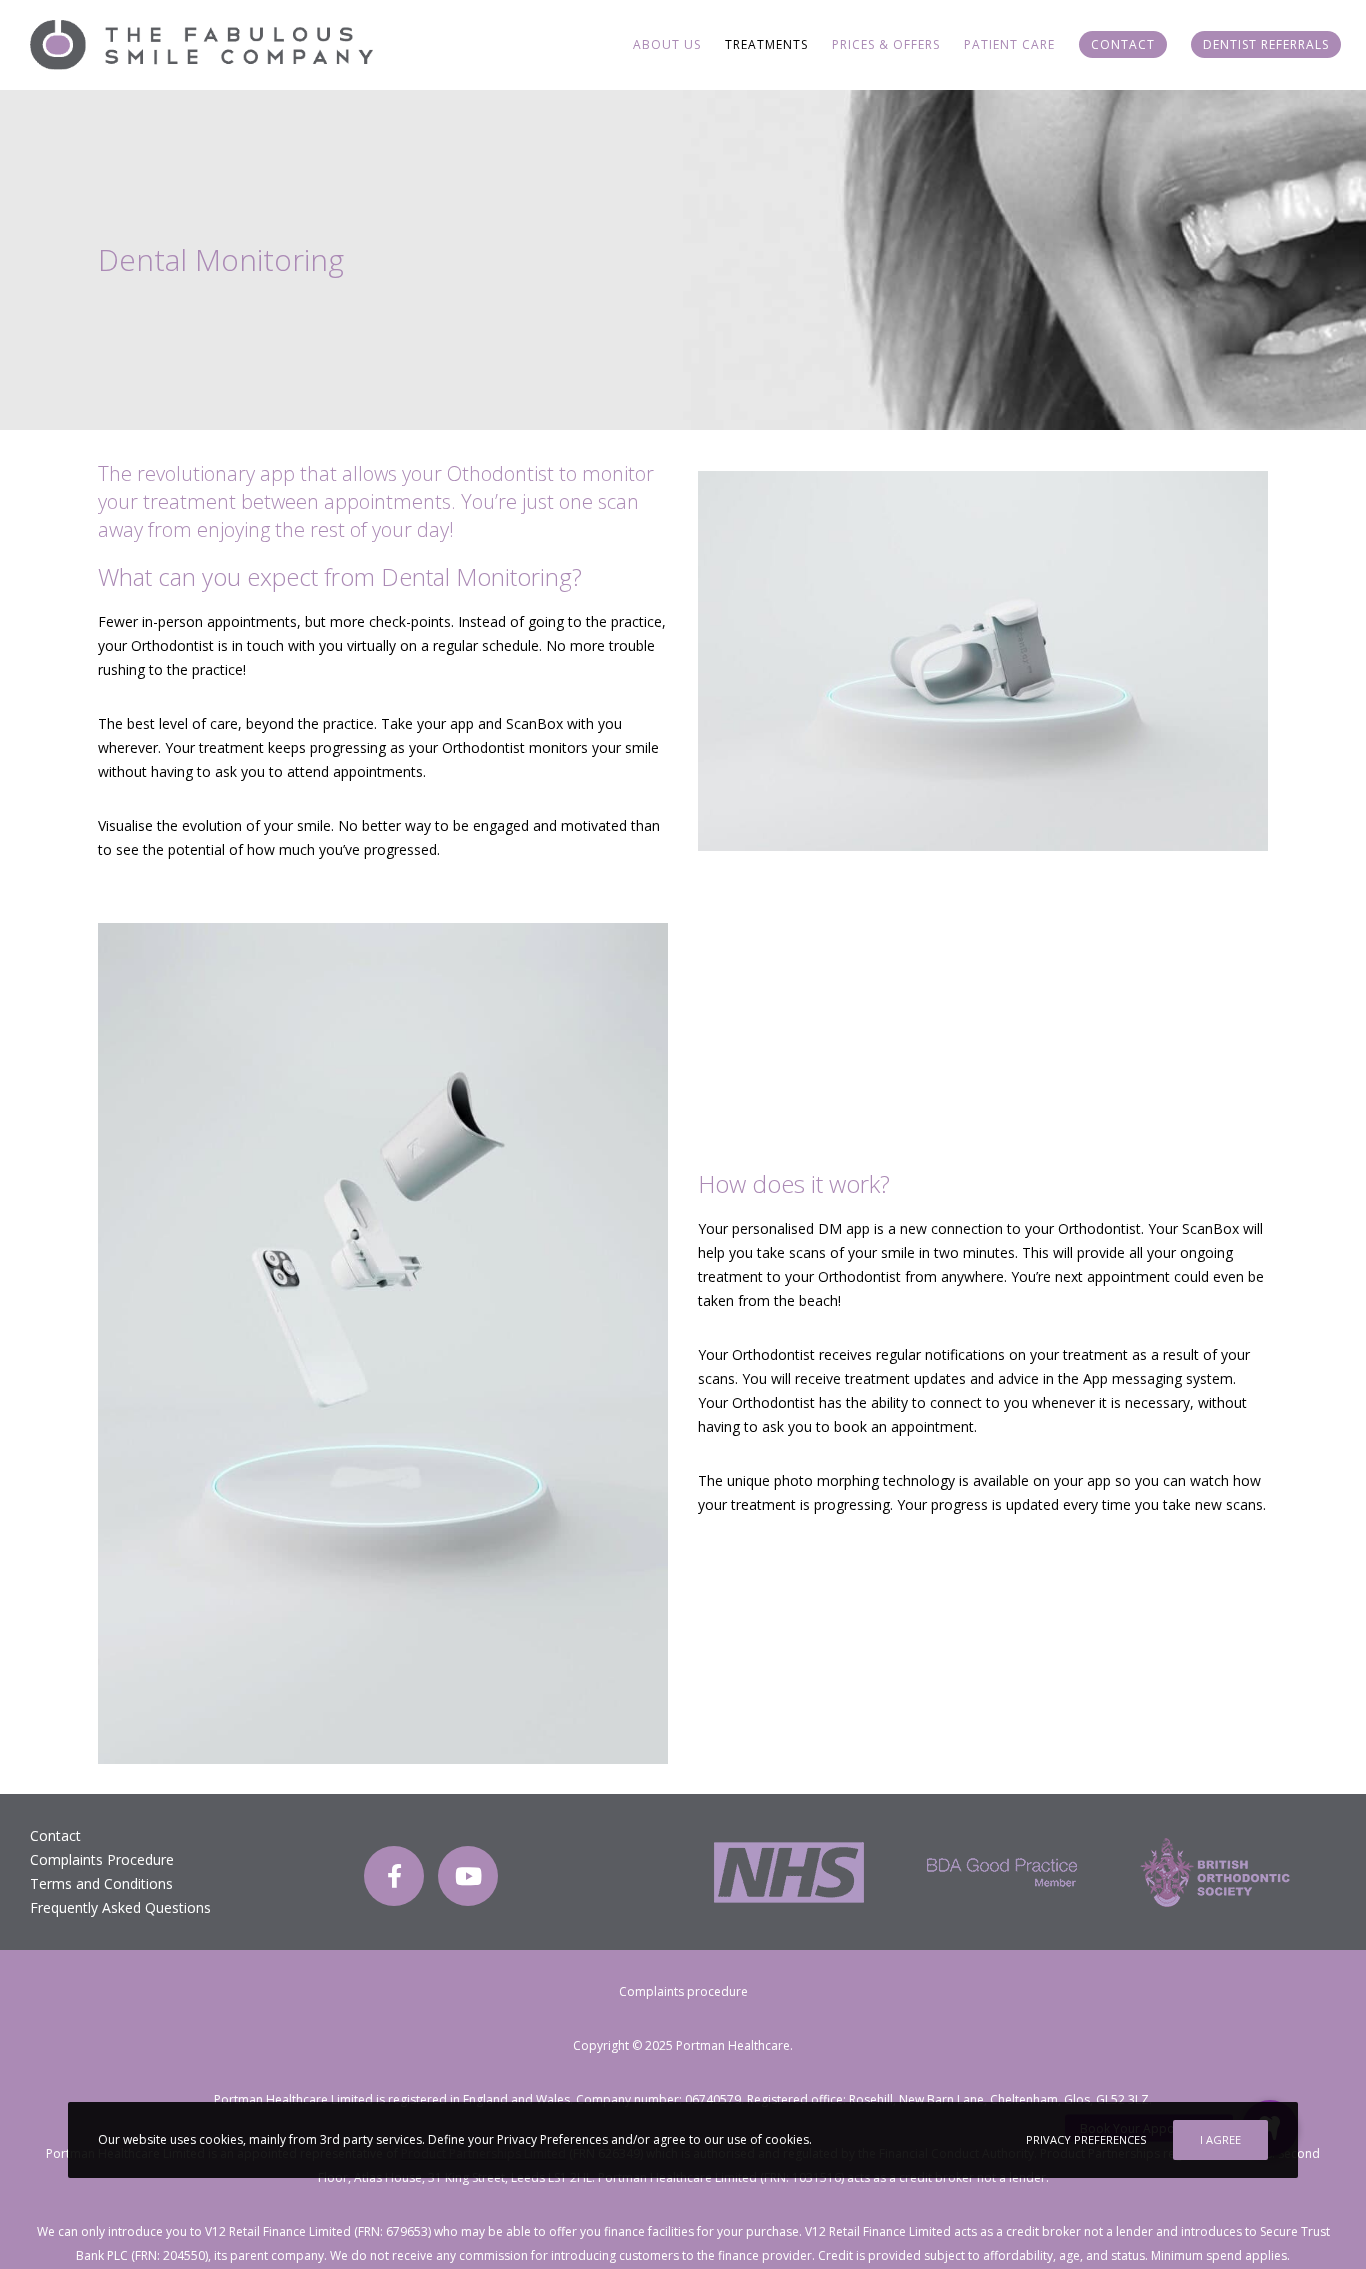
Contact (55, 1835)
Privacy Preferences (1086, 2139)
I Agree (1220, 2139)
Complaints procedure (683, 1991)
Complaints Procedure (102, 1859)
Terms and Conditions (101, 1883)
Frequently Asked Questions (120, 1907)
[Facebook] (394, 1876)
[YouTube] (468, 1876)
